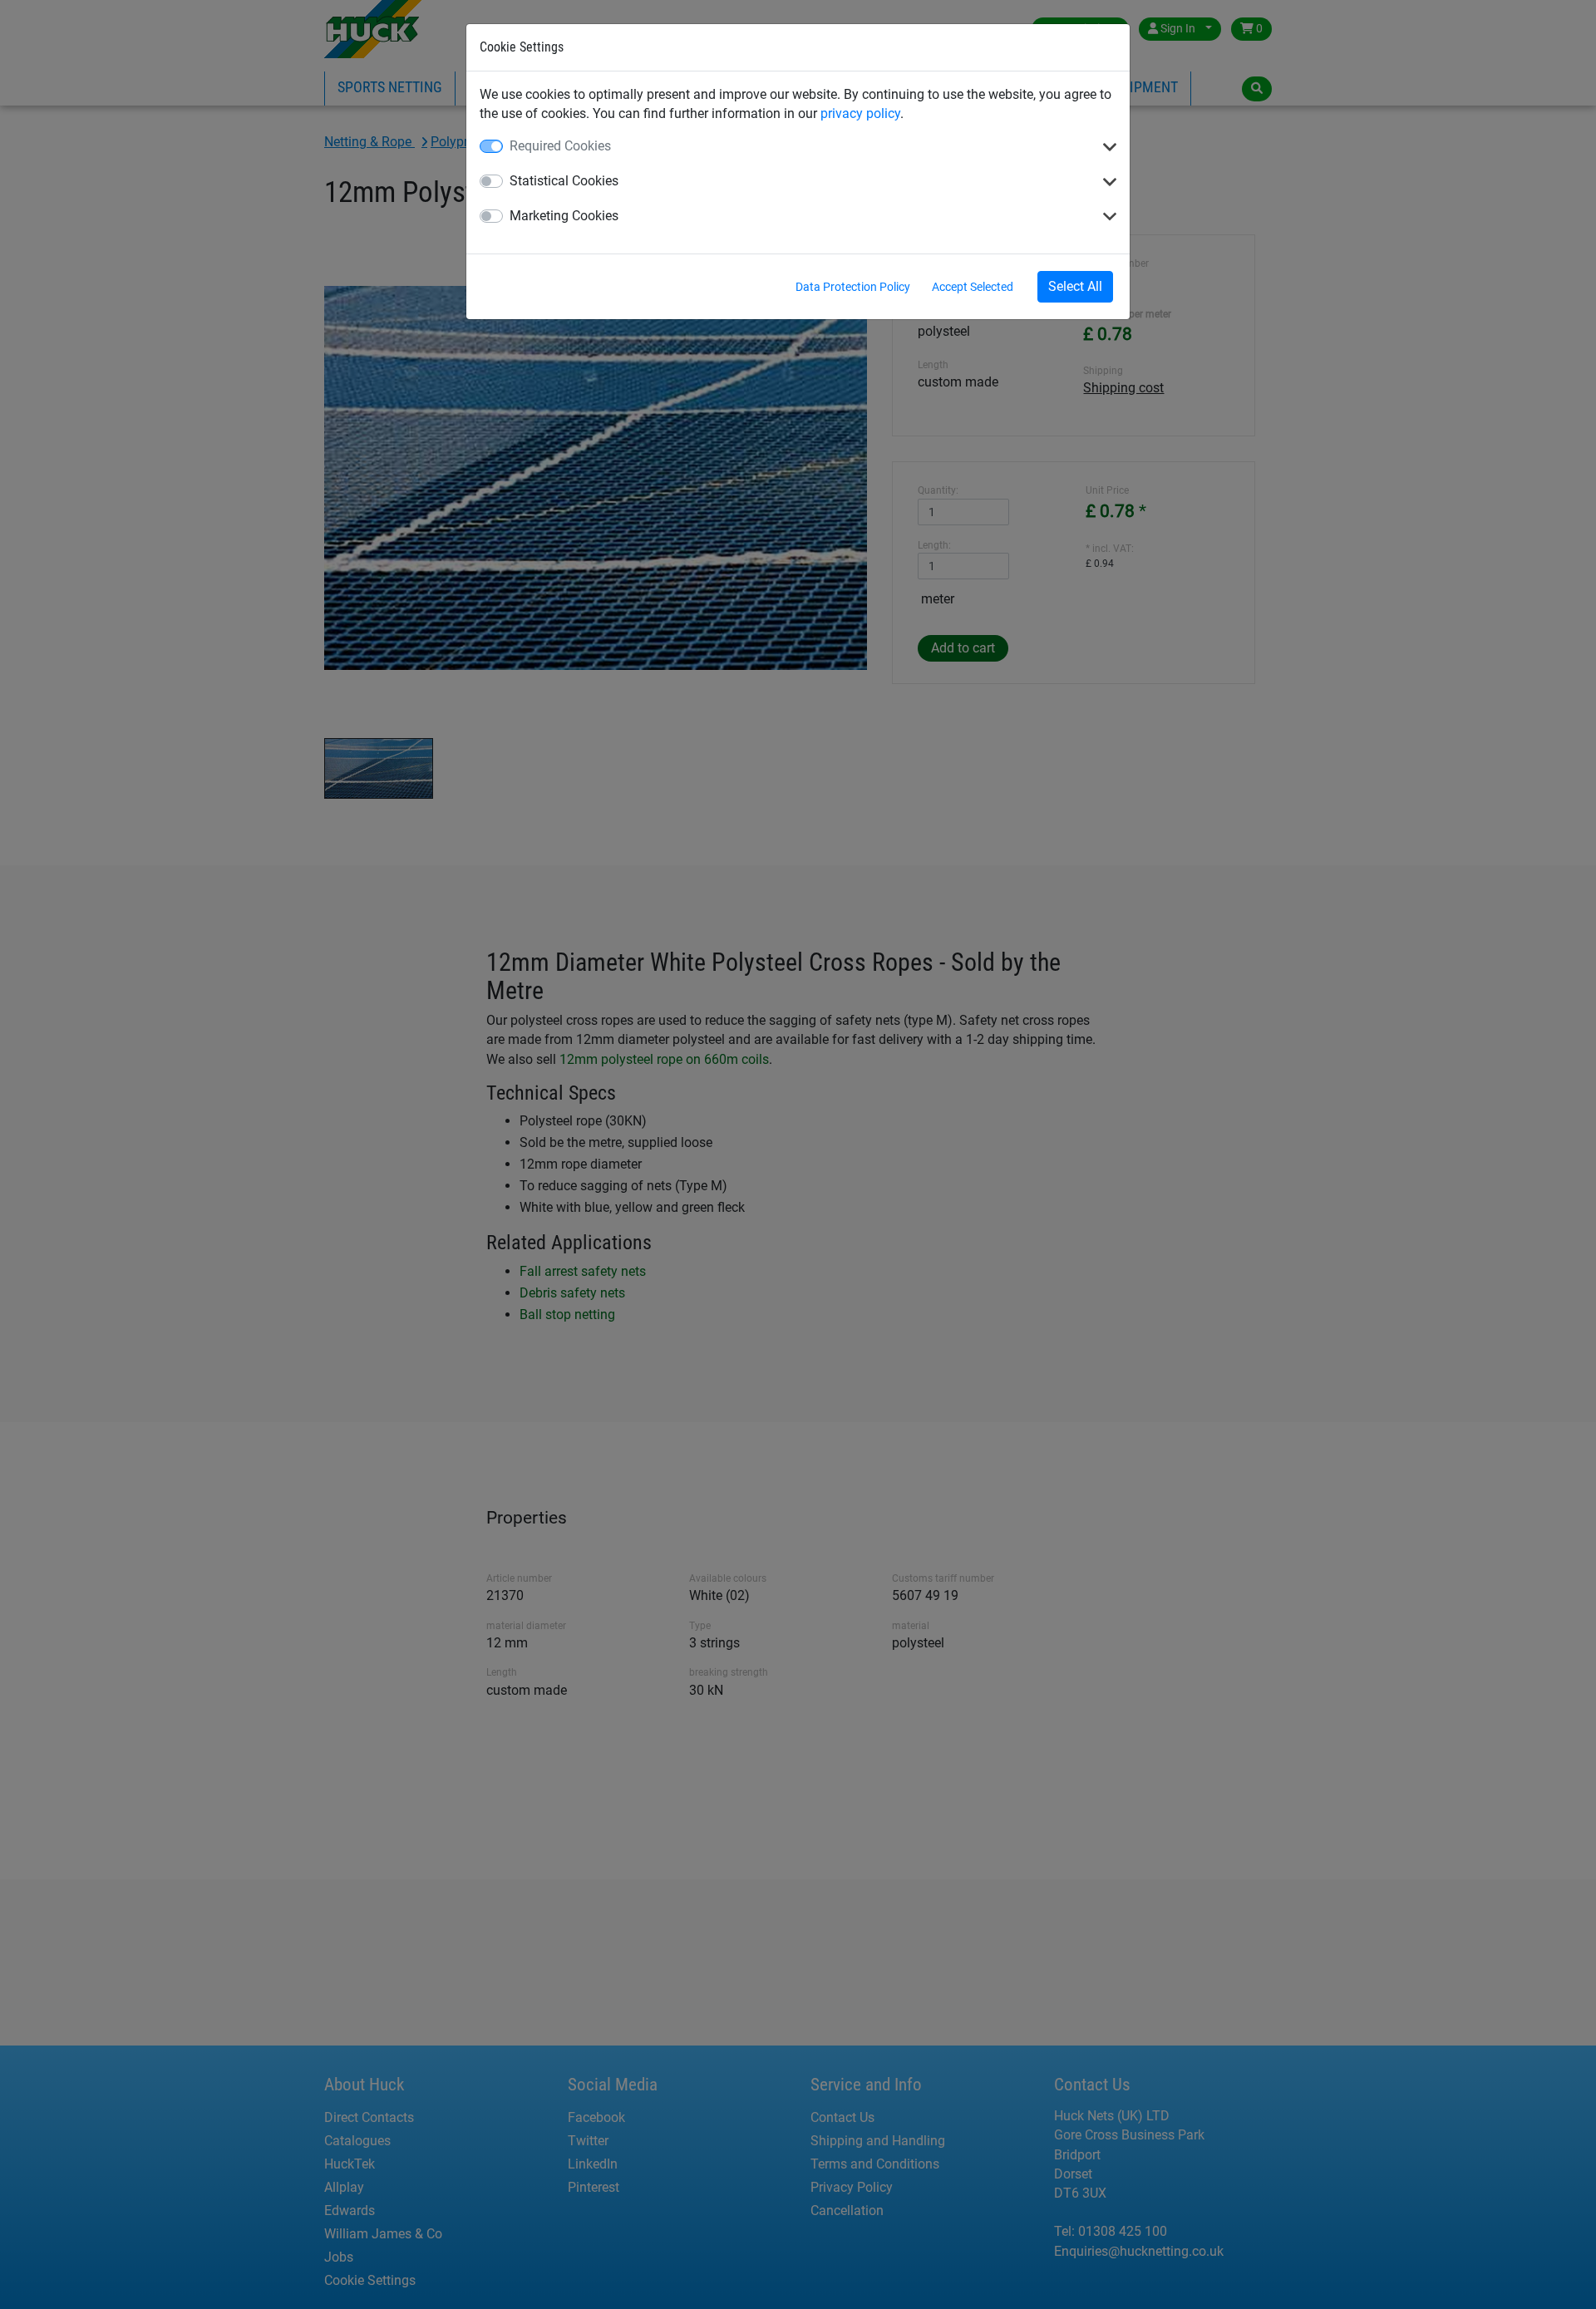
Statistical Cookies (564, 181)
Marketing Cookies (564, 216)
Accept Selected (973, 287)
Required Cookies (560, 146)
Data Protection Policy (853, 287)
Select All (1075, 286)
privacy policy (860, 113)
